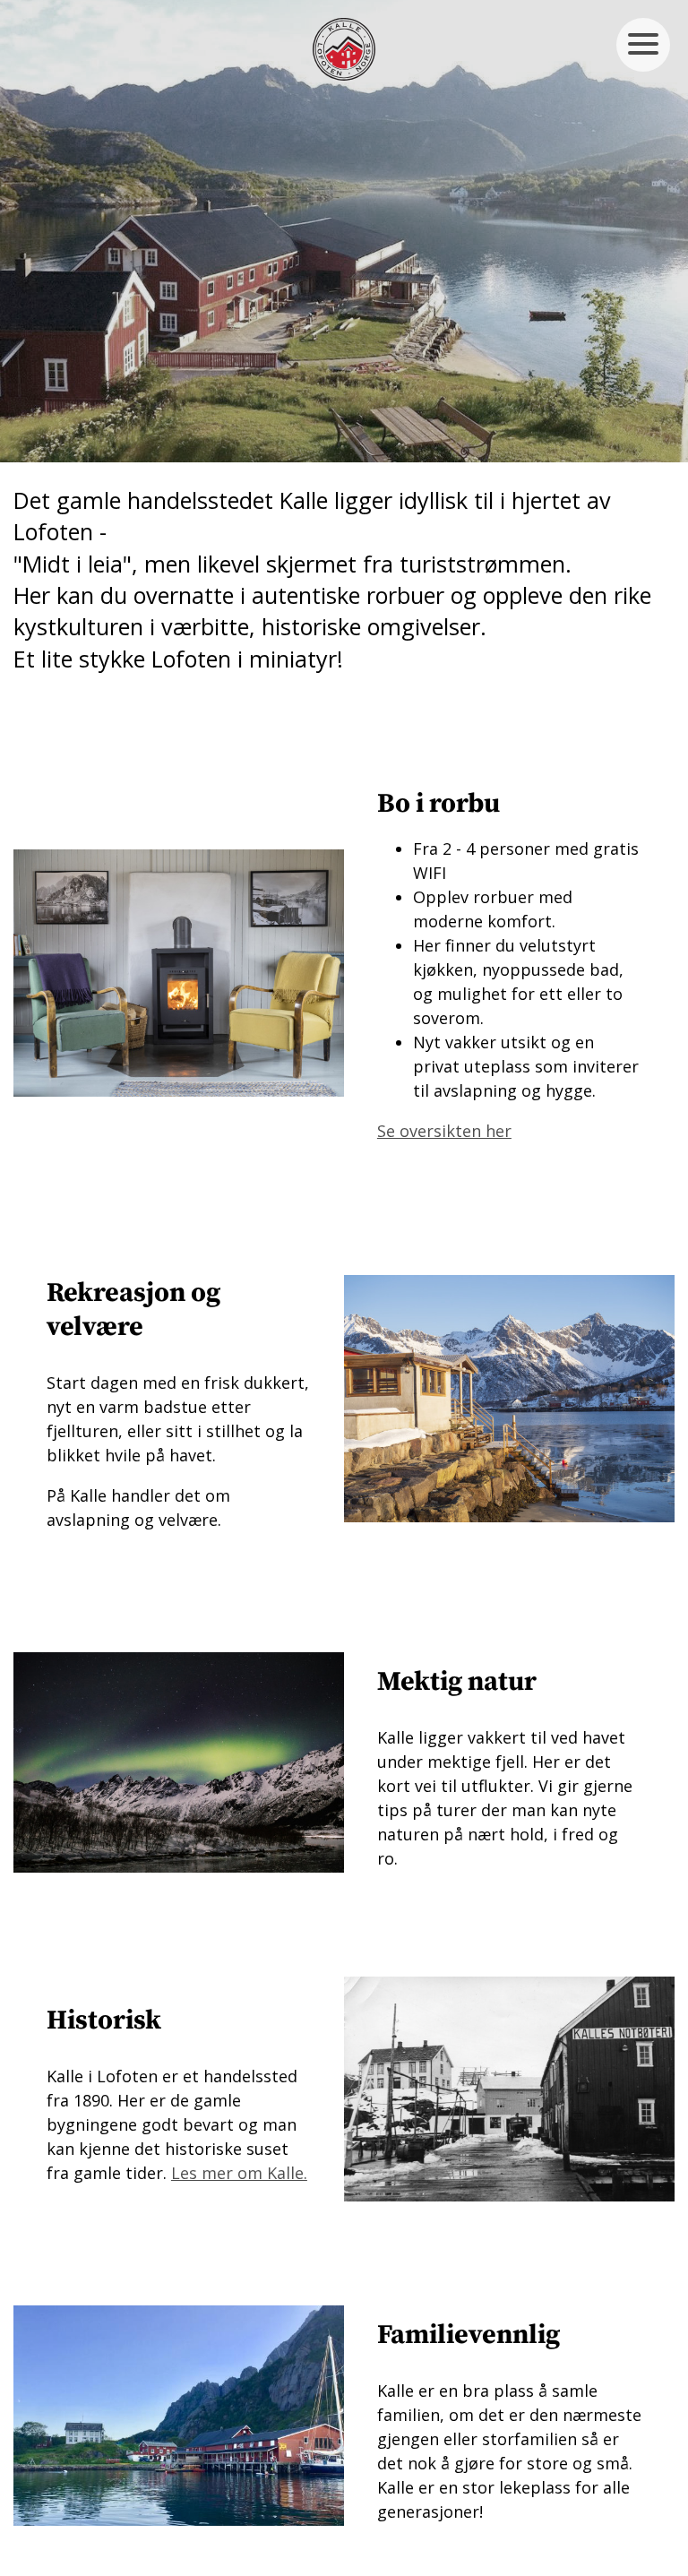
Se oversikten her (444, 1131)
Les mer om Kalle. (239, 2173)
